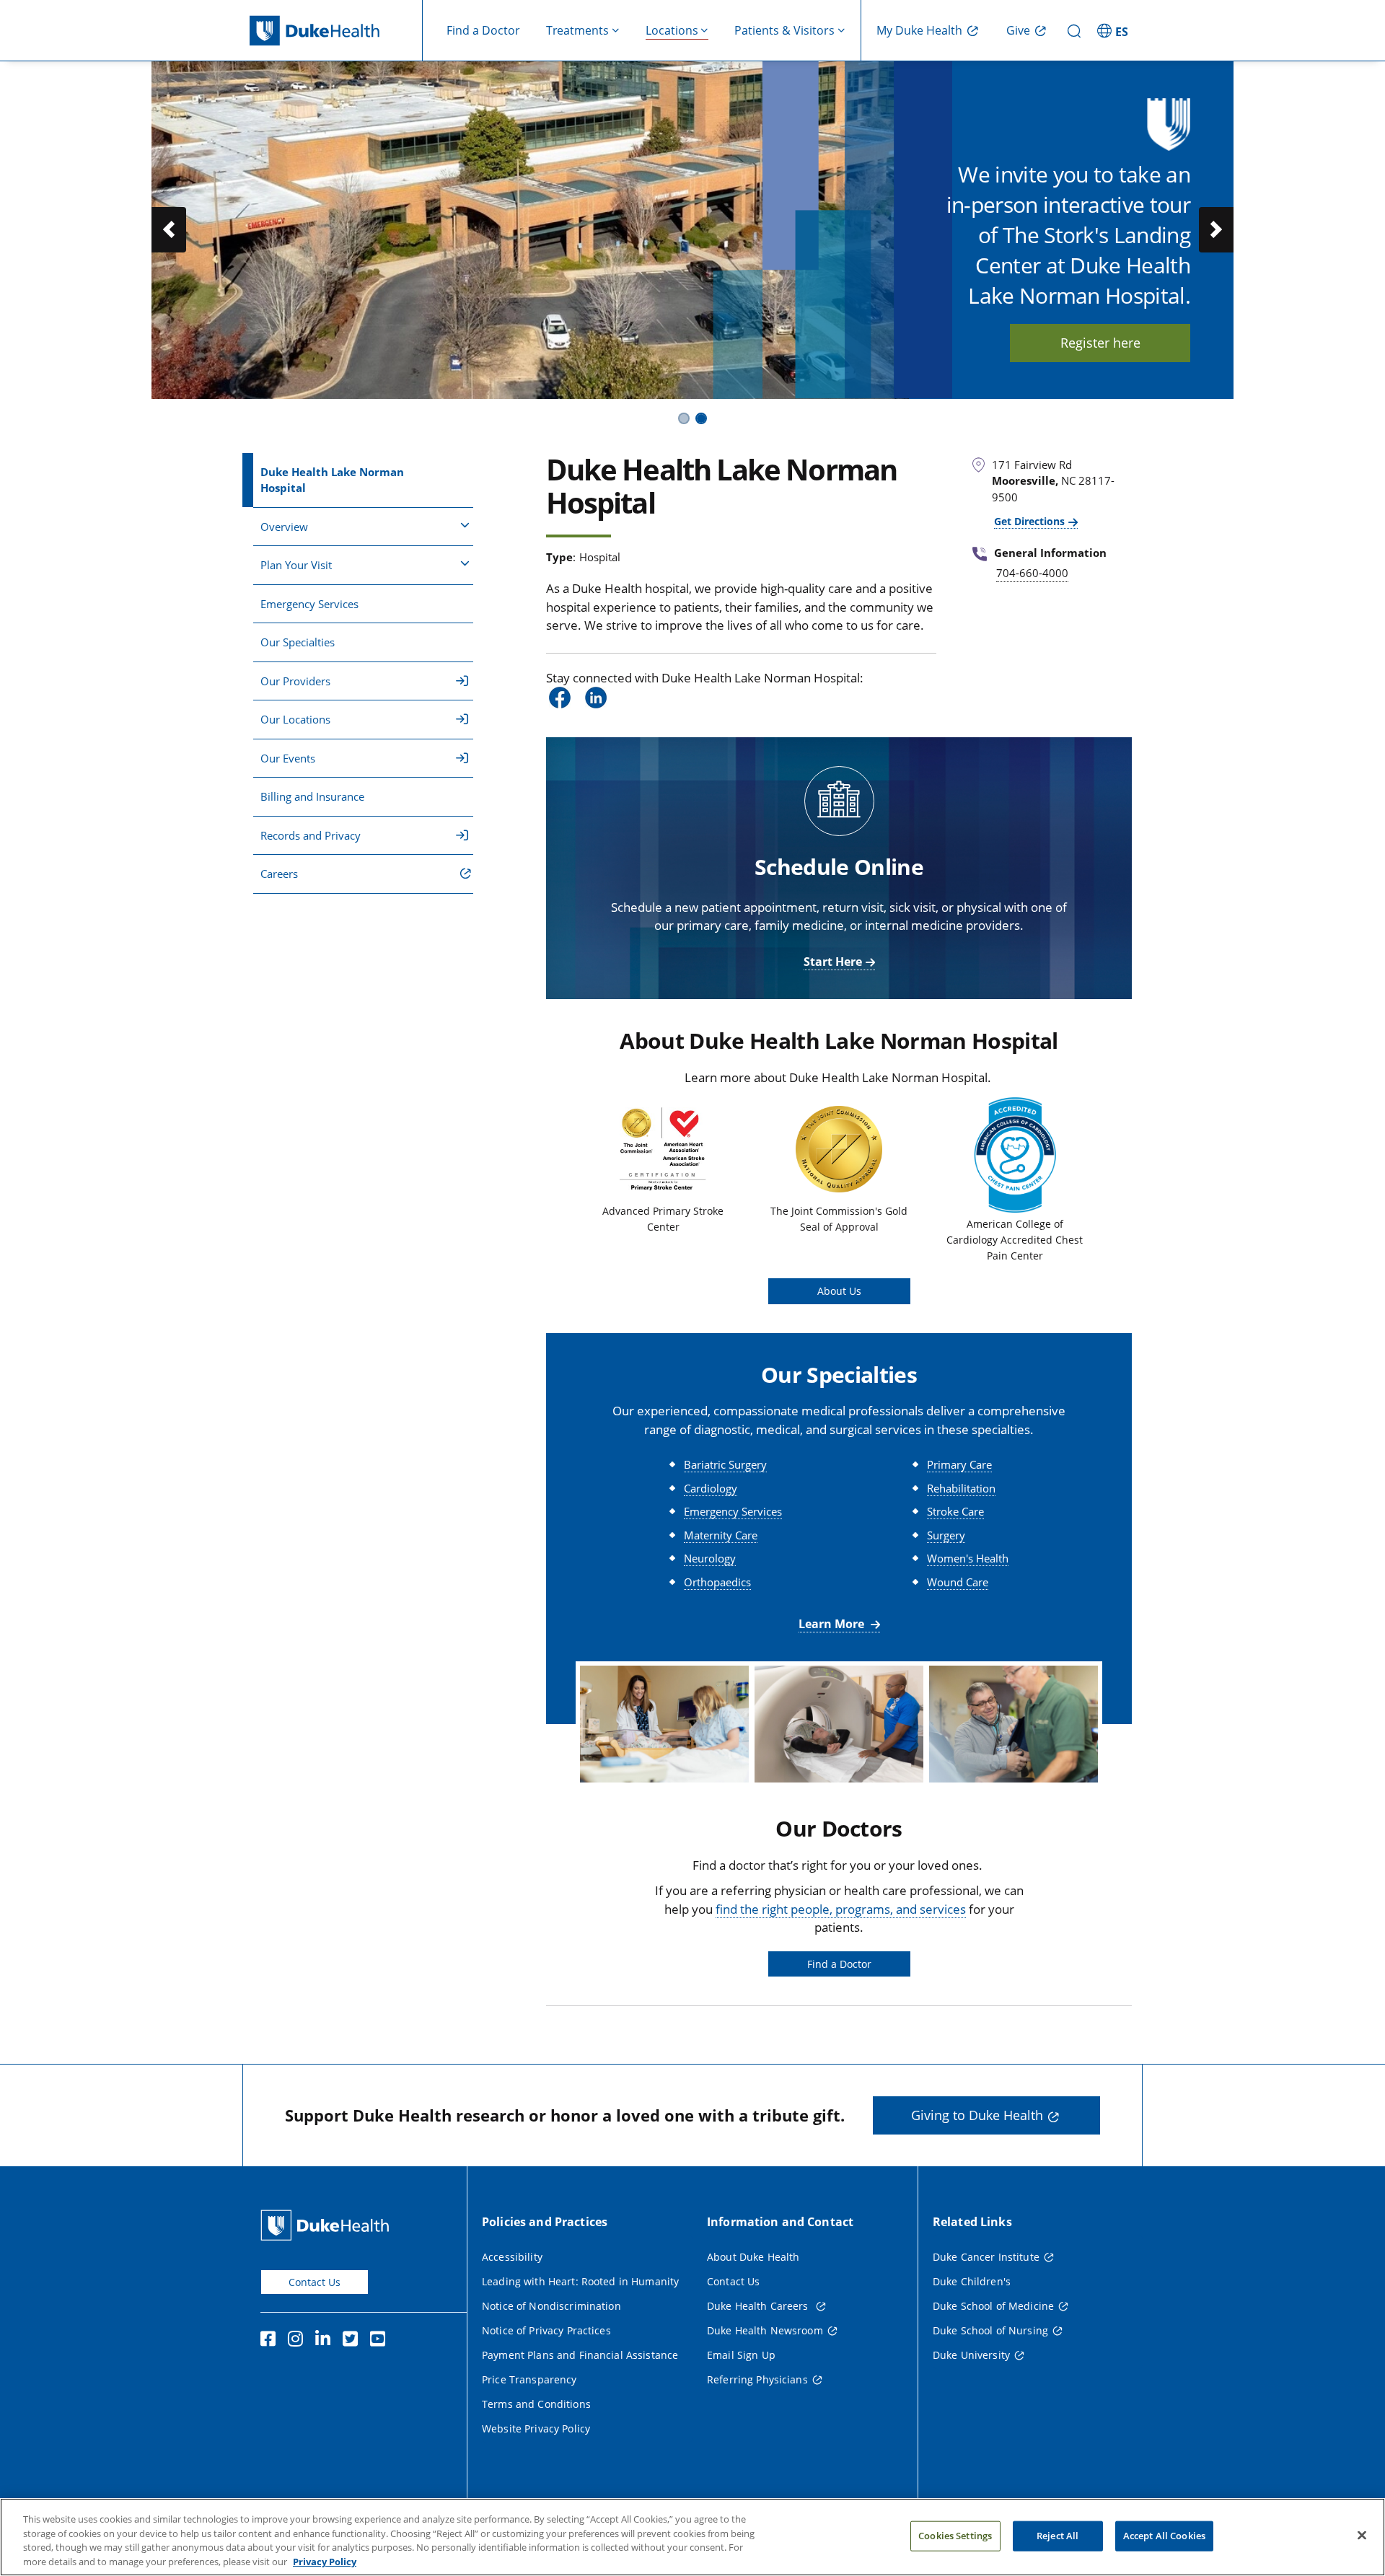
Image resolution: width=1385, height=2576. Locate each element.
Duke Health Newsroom (765, 2330)
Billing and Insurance (312, 796)
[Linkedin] (326, 2341)
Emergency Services (309, 604)
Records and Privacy (311, 835)
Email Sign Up (741, 2355)
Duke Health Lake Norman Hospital (332, 480)
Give (1018, 30)
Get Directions (1029, 521)
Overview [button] (284, 527)
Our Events (288, 758)
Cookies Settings (955, 2536)
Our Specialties (298, 642)
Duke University (971, 2355)
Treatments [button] (577, 30)
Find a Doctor (483, 30)
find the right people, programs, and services (841, 1909)
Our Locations (295, 719)
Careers (279, 874)
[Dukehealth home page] (336, 31)
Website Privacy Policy (536, 2428)
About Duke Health (753, 2257)
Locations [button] (672, 30)
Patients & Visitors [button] (784, 30)
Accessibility (512, 2257)
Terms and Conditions (536, 2404)
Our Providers (295, 681)
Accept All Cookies (1164, 2536)
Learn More (833, 1624)
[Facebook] (271, 2341)
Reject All (1058, 2536)
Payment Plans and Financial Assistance (580, 2355)
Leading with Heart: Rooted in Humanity (580, 2281)
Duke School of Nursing (990, 2330)
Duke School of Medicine (993, 2306)
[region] (692, 2537)
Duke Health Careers (759, 2306)
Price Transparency (529, 2379)
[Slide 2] (701, 418)
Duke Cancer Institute (986, 2257)
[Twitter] (353, 2341)
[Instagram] (299, 2341)
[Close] (1362, 2535)
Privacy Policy (325, 2561)
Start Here (833, 962)
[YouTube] (381, 2341)
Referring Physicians (757, 2379)
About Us (839, 1291)
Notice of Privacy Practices (546, 2330)
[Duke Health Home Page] (328, 2225)
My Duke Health (919, 30)
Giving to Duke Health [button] (977, 2115)
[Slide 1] (684, 418)
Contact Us (315, 2282)
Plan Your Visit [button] (296, 565)
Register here (1100, 343)
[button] (1114, 30)
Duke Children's (972, 2281)
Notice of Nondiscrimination (551, 2306)
